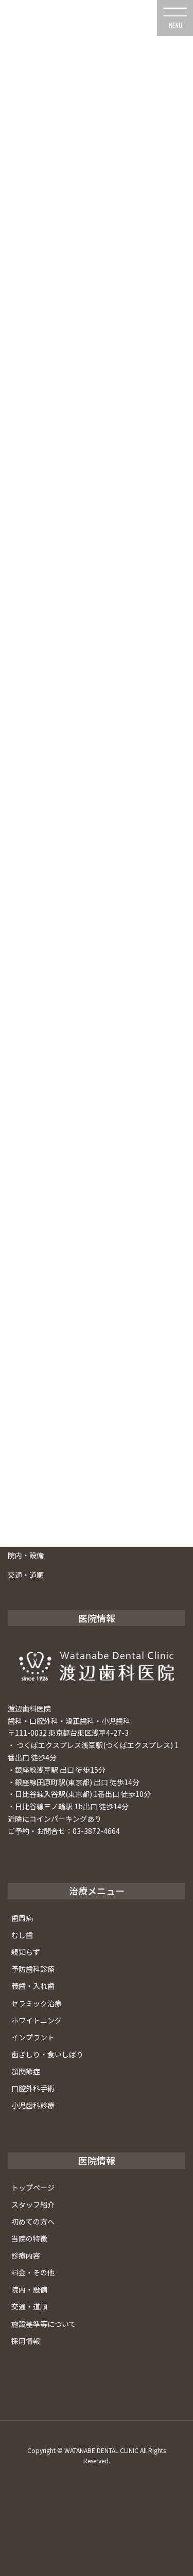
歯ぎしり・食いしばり (47, 2054)
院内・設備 (26, 1555)
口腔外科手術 (33, 2088)
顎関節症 (26, 2071)
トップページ (33, 2187)
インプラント (33, 2037)
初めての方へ (33, 2221)
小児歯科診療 (33, 2105)
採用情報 (26, 2341)
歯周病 (22, 1918)
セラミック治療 (37, 2003)
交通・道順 (26, 1575)
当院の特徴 (29, 2238)
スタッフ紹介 (33, 2204)
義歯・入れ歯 (33, 1986)
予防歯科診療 (33, 1969)
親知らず (26, 1952)
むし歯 (22, 1935)
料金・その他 (33, 2272)
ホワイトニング (37, 2020)
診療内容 (26, 2255)
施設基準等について (44, 2324)
